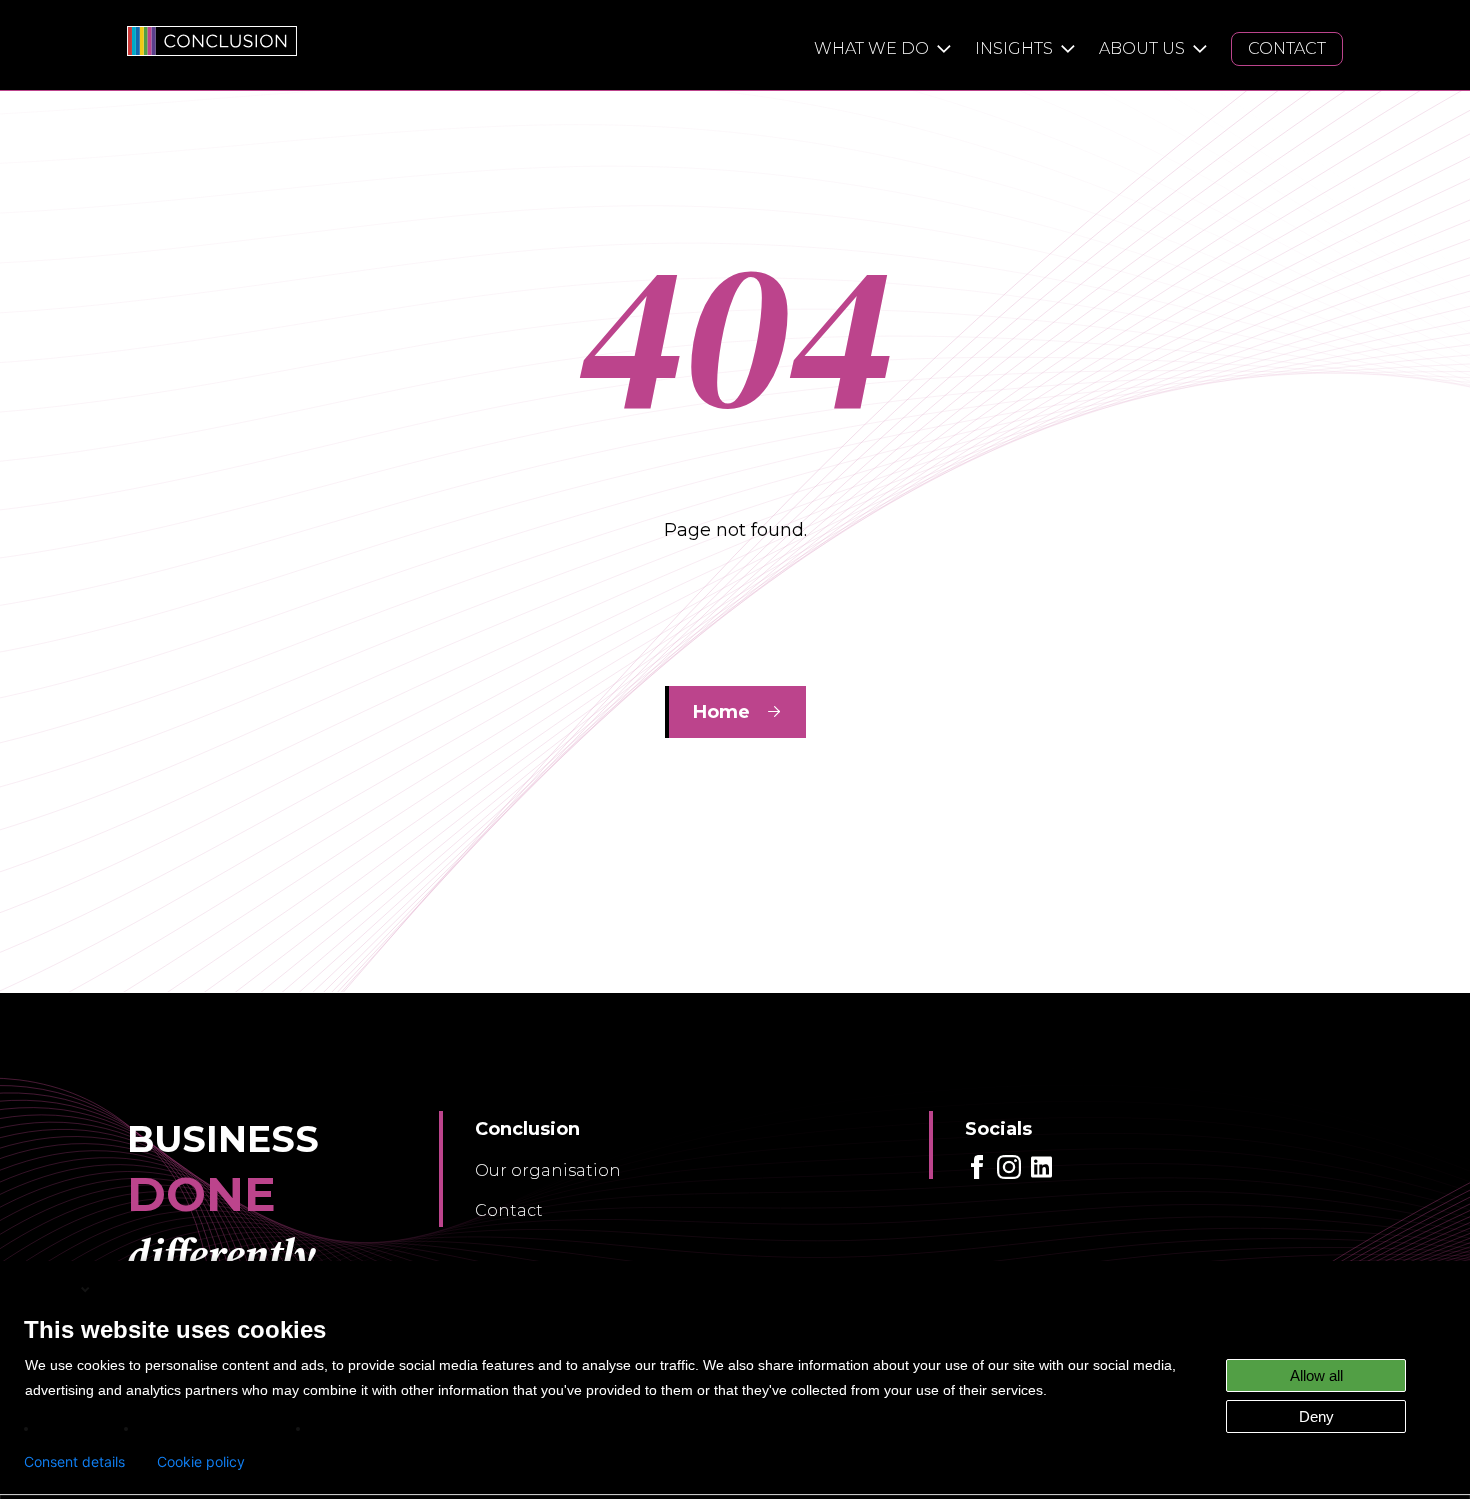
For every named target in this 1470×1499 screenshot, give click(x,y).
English (51, 1288)
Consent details (74, 1462)
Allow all (1316, 1375)
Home (721, 712)
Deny (1316, 1416)
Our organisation (548, 1170)
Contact (509, 1210)
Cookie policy (201, 1462)
